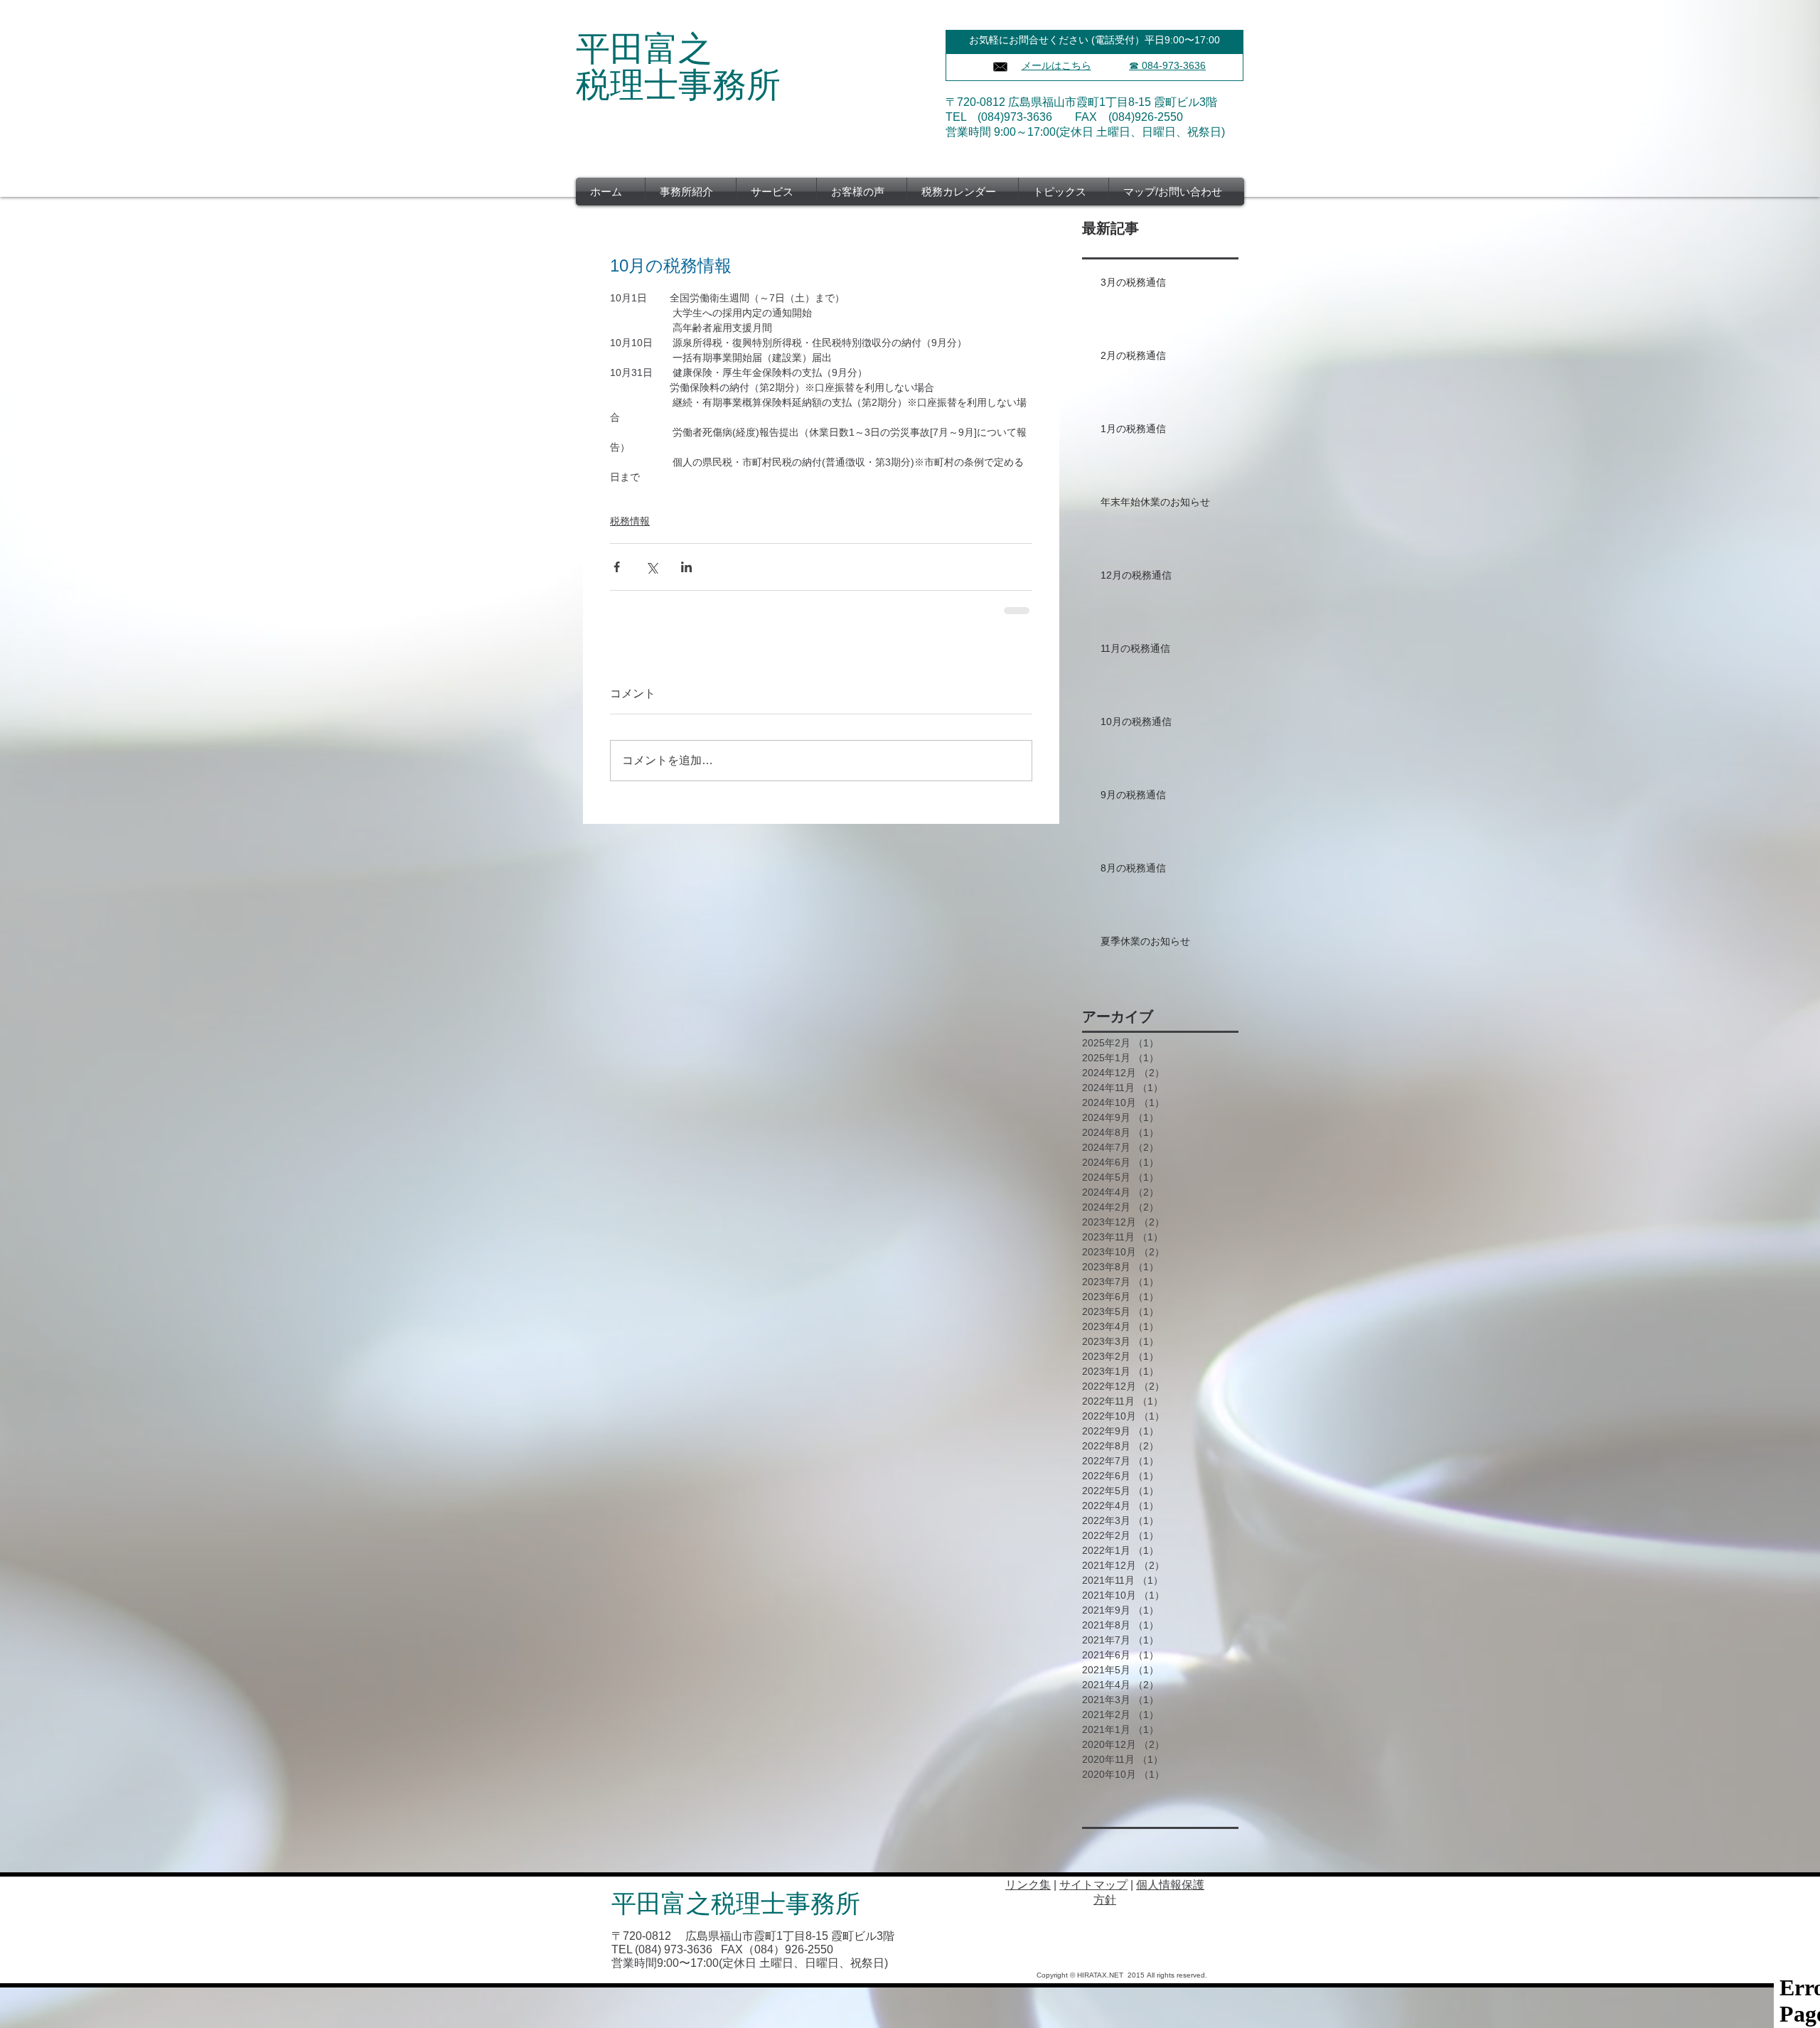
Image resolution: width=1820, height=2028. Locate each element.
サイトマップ (1093, 1885)
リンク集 (1028, 1885)
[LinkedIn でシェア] (686, 567)
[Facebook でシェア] (617, 567)
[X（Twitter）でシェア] (652, 567)
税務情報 (630, 521)
